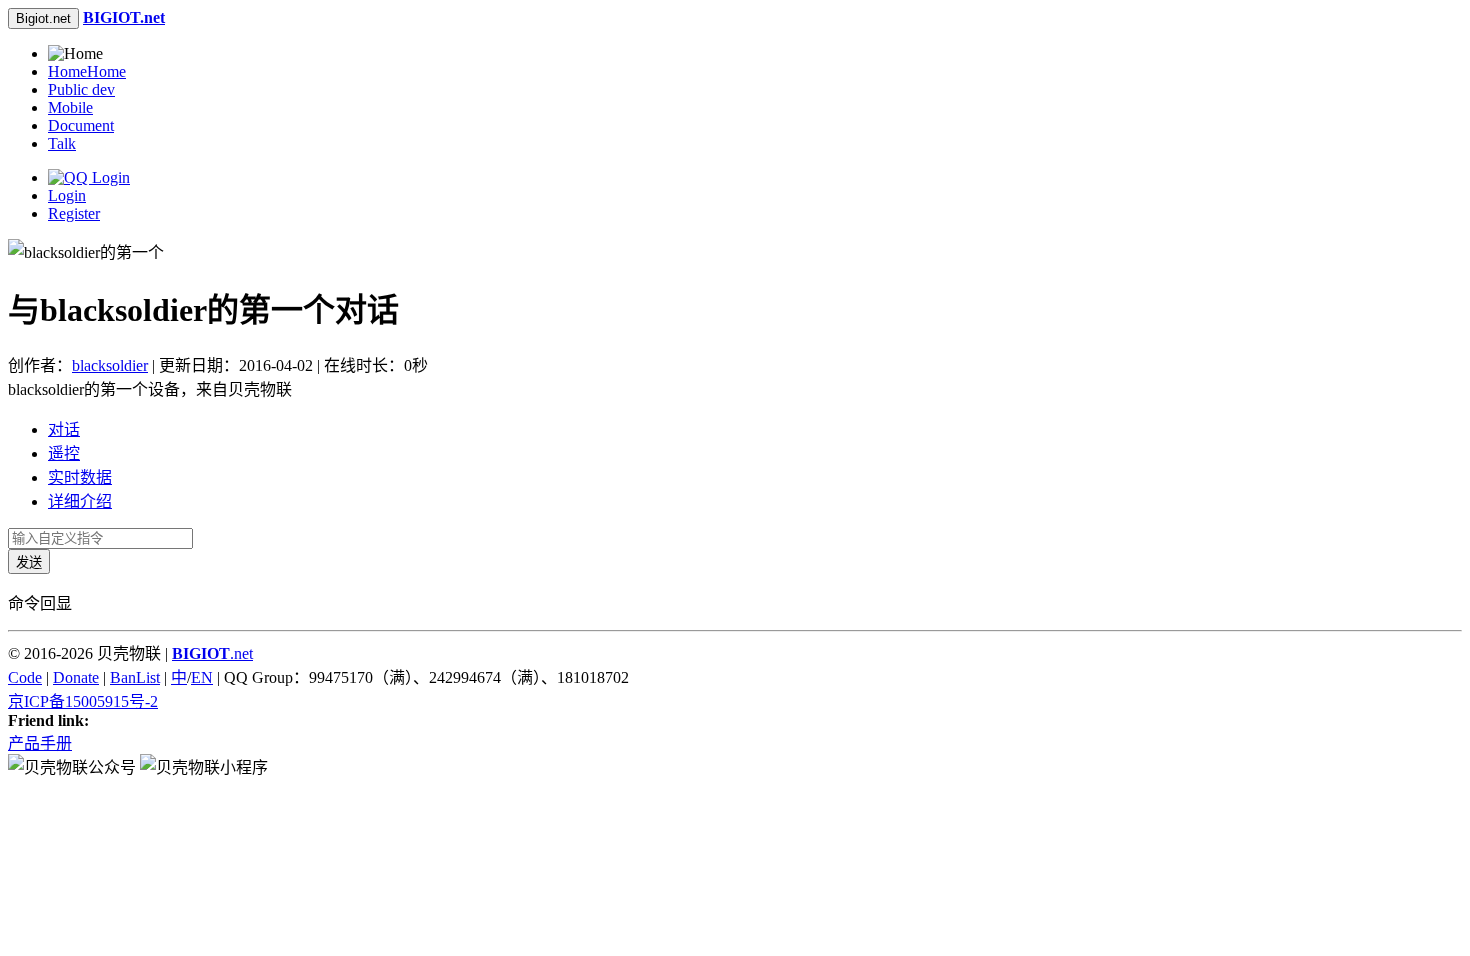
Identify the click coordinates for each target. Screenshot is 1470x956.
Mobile (70, 107)
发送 (29, 562)
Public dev (81, 89)
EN (202, 677)
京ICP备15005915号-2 (83, 701)
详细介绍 (80, 501)
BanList (135, 677)
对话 (64, 429)
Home (87, 71)
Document (81, 125)
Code (25, 677)
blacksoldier (110, 365)
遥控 (64, 453)
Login (67, 195)
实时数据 (80, 477)
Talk (62, 143)
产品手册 (40, 743)
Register (74, 213)
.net (212, 653)
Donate (76, 677)
